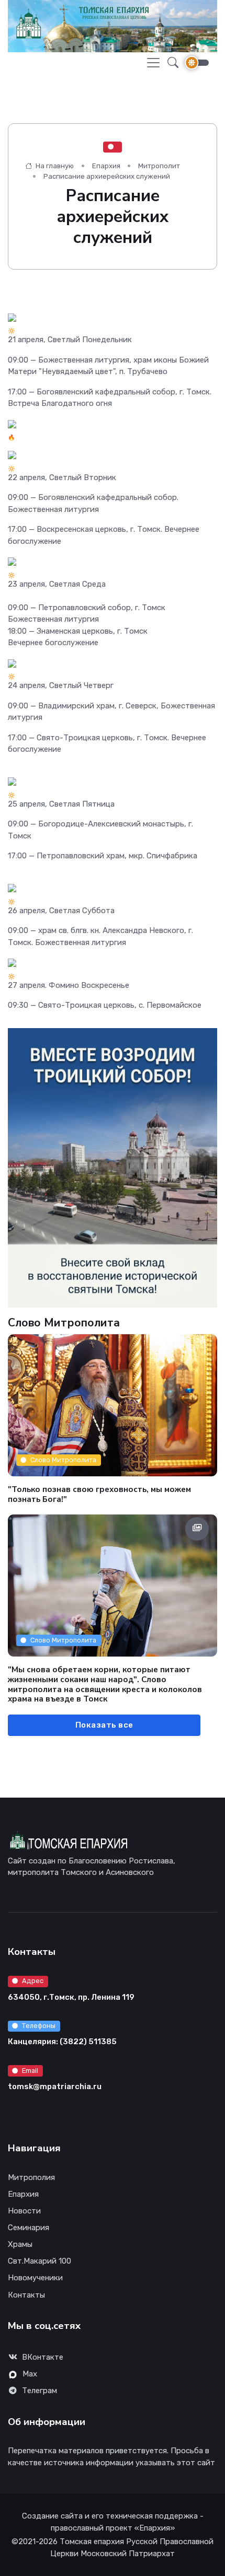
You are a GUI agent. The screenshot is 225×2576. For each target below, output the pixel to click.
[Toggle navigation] (153, 63)
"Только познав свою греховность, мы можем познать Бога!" (99, 1494)
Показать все (104, 1725)
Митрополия (31, 2177)
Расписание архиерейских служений (107, 176)
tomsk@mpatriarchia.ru (55, 2087)
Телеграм (40, 2391)
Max (30, 2374)
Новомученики (35, 2278)
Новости (24, 2211)
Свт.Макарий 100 (40, 2261)
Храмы (20, 2244)
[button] (170, 63)
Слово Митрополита (63, 1460)
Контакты (26, 2295)
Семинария (29, 2228)
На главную (54, 166)
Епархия (106, 166)
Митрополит (159, 166)
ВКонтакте (43, 2357)
